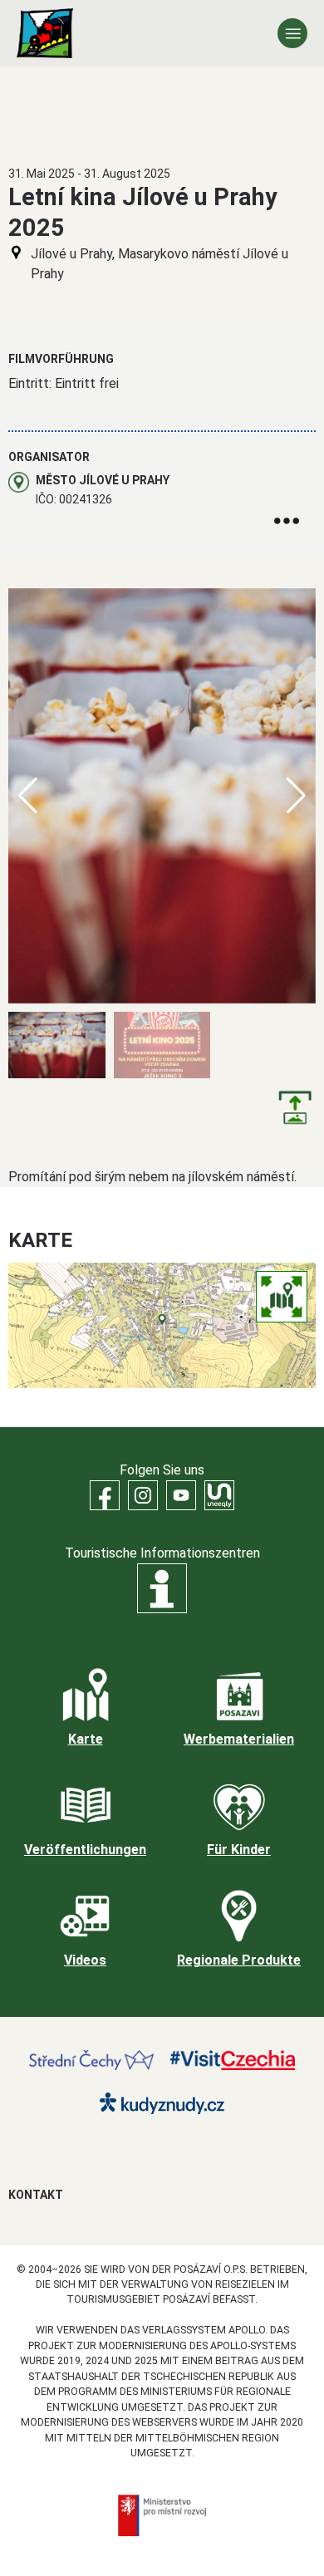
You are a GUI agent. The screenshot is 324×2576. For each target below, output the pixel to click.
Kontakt (36, 2195)
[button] (296, 796)
